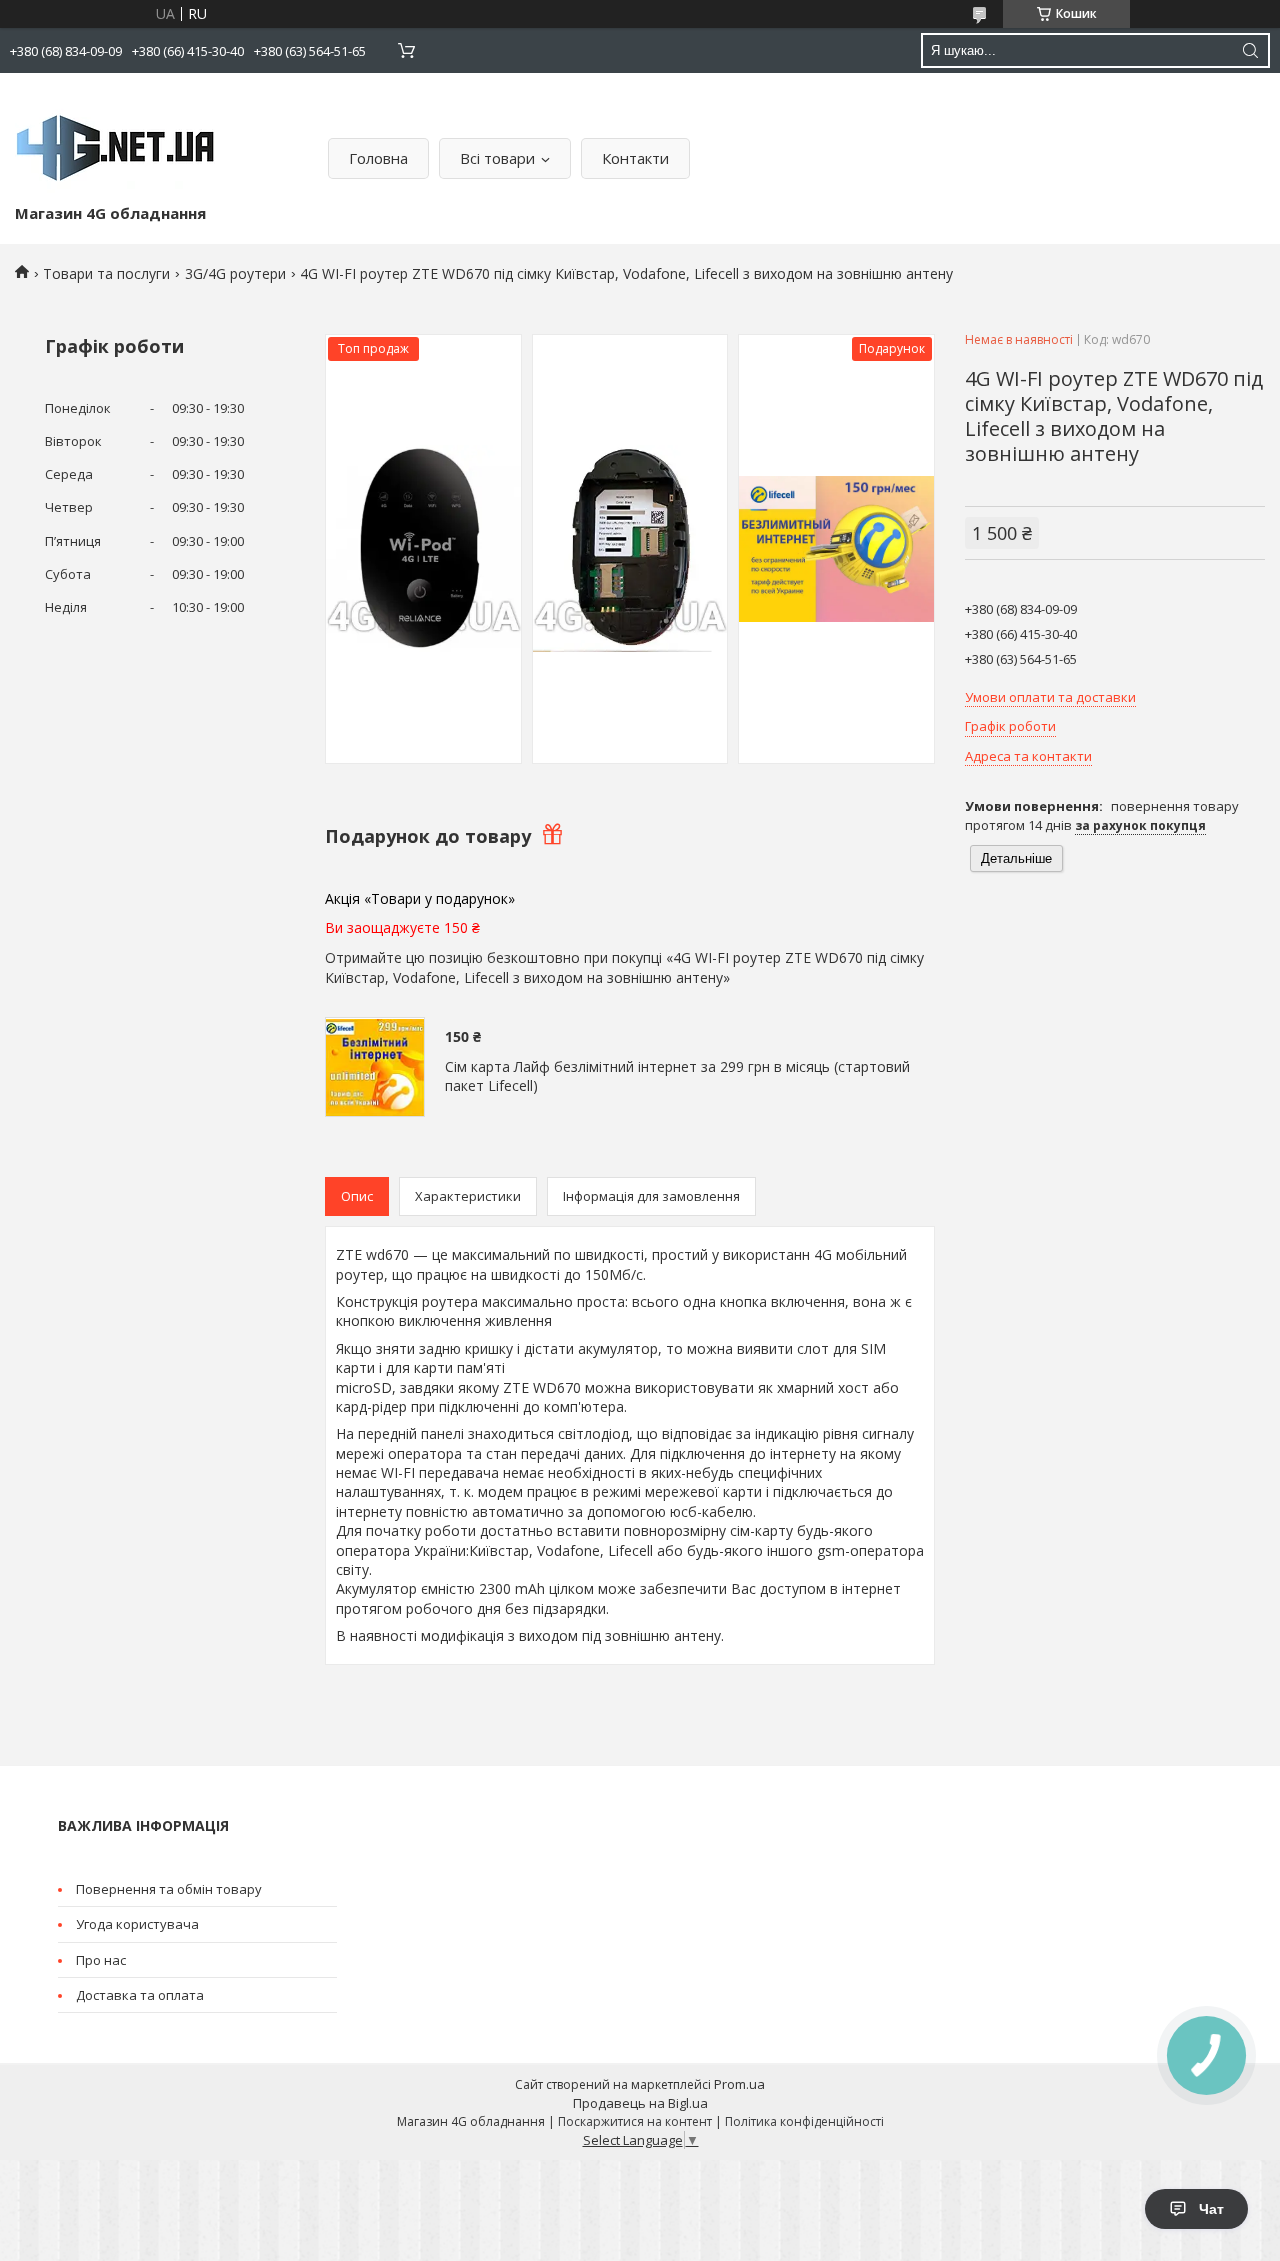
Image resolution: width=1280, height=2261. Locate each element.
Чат (1211, 2209)
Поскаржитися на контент (635, 2121)
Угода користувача (137, 1924)
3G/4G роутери (235, 273)
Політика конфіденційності (804, 2121)
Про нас (101, 1960)
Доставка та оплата (140, 1995)
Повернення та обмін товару (169, 1889)
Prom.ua (739, 2084)
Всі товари (497, 158)
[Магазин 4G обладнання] (115, 143)
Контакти (635, 158)
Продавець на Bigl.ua (640, 2103)
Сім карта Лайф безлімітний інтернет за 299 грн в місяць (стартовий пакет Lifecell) (677, 1076)
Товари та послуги (106, 273)
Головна (378, 158)
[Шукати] (1250, 50)
